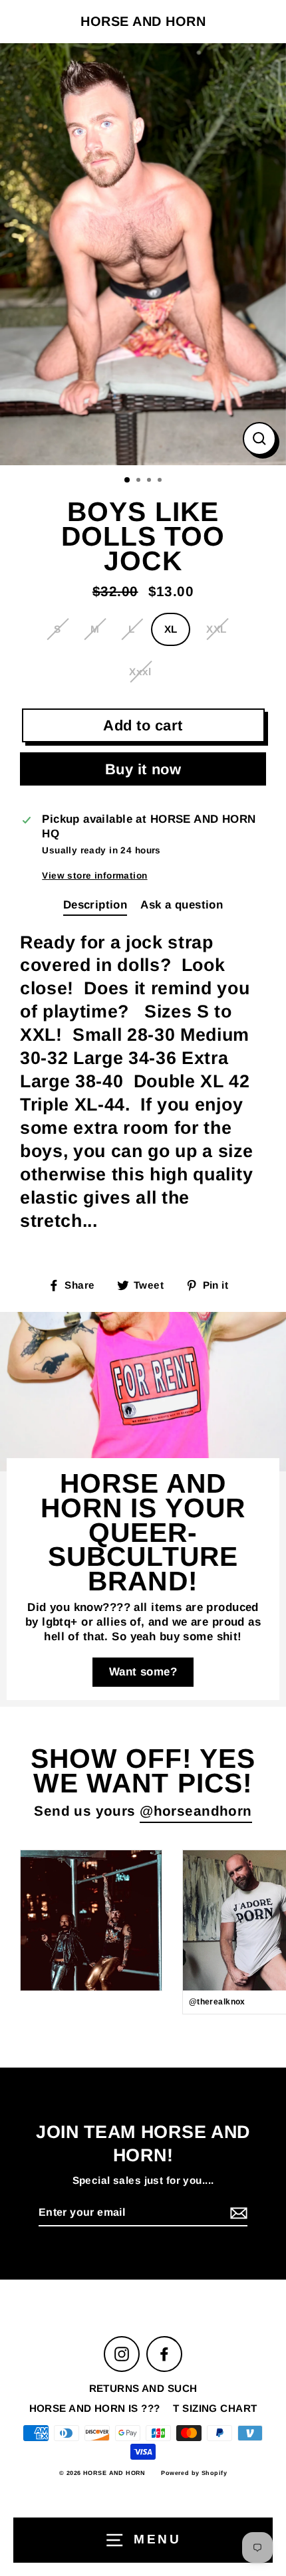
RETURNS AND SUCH (143, 2388)
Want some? (143, 1672)
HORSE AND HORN (143, 21)
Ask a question (182, 905)
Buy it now (143, 769)
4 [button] (161, 481)
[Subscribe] (237, 2213)
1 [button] (128, 481)
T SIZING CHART (215, 2408)
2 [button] (140, 481)
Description (95, 905)
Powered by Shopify (194, 2473)
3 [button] (150, 481)
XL (171, 629)
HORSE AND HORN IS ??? (95, 2408)
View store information (94, 876)
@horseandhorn (196, 1811)
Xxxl (140, 672)
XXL (216, 629)
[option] (143, 254)
